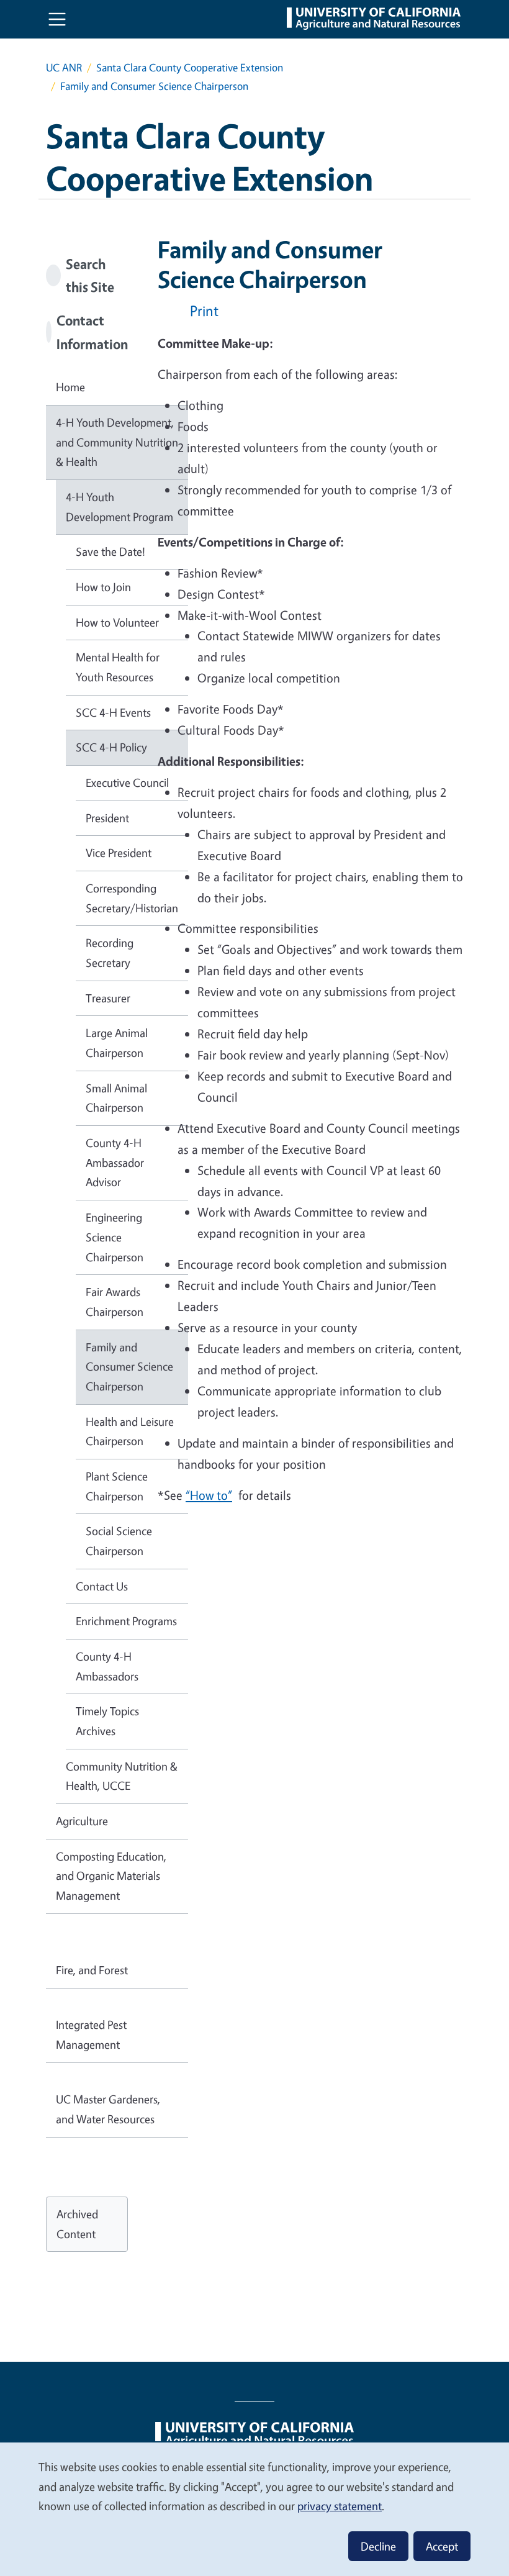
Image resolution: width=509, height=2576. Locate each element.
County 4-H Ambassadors (107, 1666)
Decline (378, 2546)
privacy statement (340, 2506)
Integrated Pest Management (91, 2034)
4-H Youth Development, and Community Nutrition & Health (117, 442)
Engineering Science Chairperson (115, 1237)
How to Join (103, 587)
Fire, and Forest (92, 1970)
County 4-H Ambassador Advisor (115, 1162)
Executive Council (127, 782)
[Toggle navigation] (57, 19)
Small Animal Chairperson (116, 1098)
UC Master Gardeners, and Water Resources (108, 2109)
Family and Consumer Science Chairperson (129, 1367)
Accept (442, 2546)
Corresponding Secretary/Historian (132, 898)
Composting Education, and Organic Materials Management (111, 1876)
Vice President (119, 853)
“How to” (209, 1495)
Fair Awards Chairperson (115, 1302)
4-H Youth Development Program (119, 507)
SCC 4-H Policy (111, 747)
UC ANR (64, 67)
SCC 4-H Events (113, 712)
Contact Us (102, 1586)
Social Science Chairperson (119, 1541)
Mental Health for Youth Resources (118, 667)
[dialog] (254, 2509)
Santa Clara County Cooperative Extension (190, 67)
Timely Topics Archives (107, 1721)
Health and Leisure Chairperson (130, 1431)
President (107, 818)
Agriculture (82, 1821)
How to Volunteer (117, 622)
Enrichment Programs (126, 1621)
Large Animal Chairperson (117, 1043)
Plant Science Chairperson (117, 1486)
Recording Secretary (110, 953)
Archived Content (77, 2224)
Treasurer (108, 998)
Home (70, 387)
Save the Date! (110, 551)
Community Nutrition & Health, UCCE (122, 1776)
